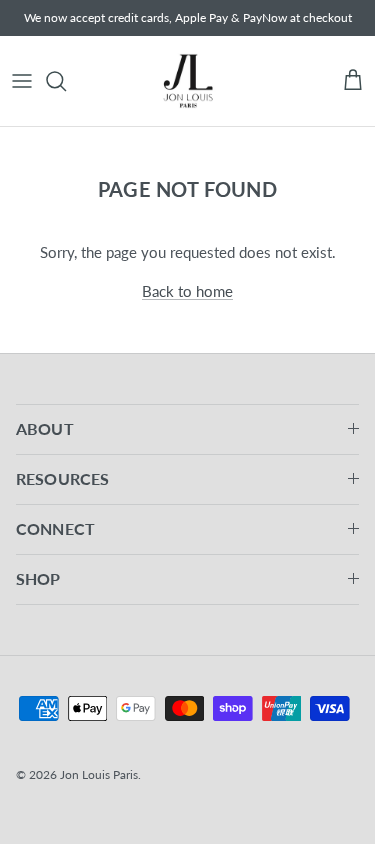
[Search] (66, 81)
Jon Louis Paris (99, 774)
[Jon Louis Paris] (188, 81)
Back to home (187, 291)
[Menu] (22, 81)
